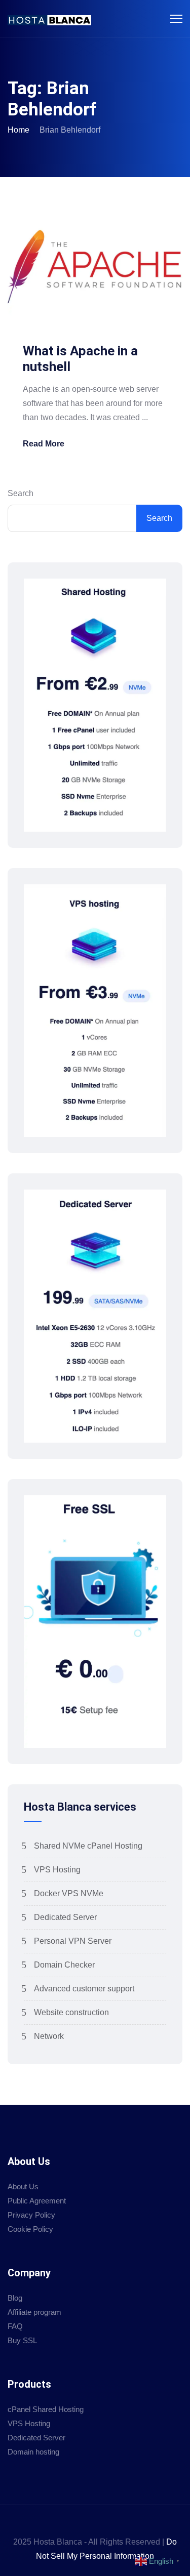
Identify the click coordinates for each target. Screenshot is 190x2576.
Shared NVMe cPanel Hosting (88, 1846)
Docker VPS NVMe (69, 1893)
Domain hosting (33, 2452)
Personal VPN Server (73, 1941)
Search (21, 493)
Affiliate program (34, 2312)
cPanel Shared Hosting (46, 2409)
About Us (23, 2186)
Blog (15, 2298)
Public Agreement (37, 2201)
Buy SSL (22, 2340)
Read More (44, 444)
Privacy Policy (31, 2215)
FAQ (15, 2326)
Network (49, 2036)
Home (18, 130)
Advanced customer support (84, 1989)
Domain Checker (64, 1965)
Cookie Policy (30, 2229)
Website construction (71, 2012)
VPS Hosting (57, 1870)
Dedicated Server (65, 1917)
